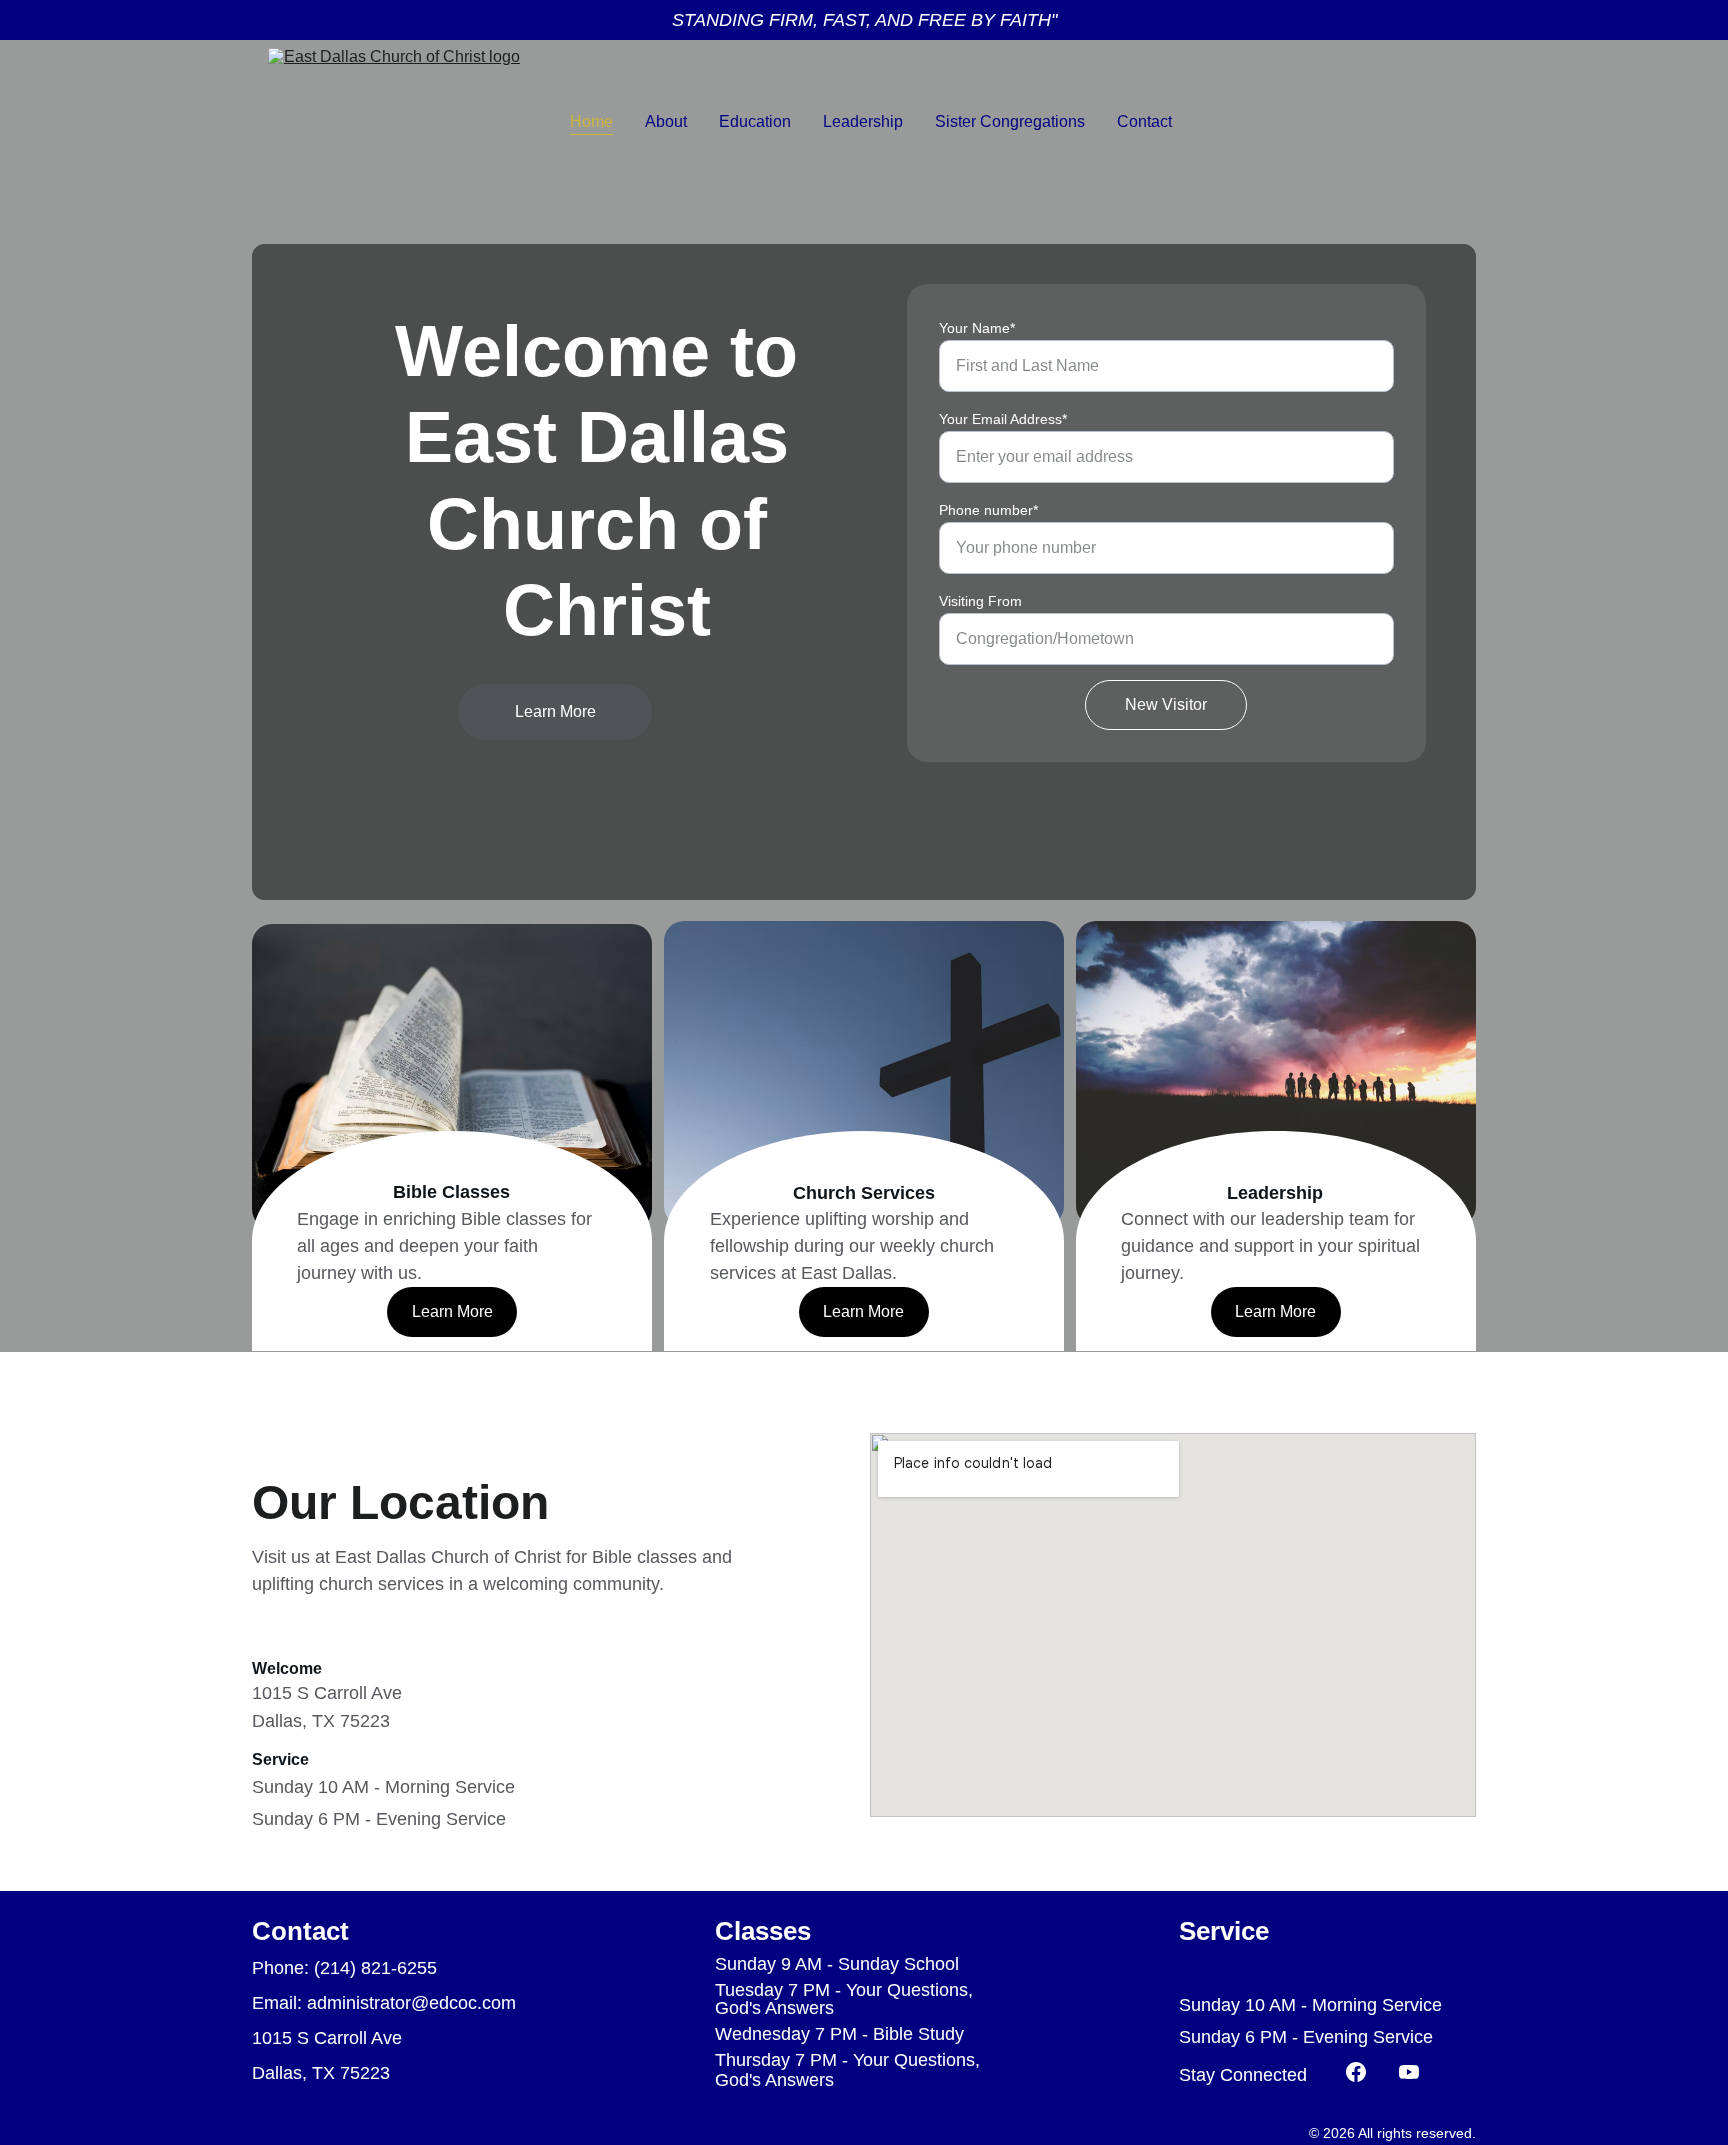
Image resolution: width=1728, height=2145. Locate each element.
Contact (1144, 121)
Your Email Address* (1003, 419)
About (666, 121)
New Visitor (1166, 704)
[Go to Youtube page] (1409, 2072)
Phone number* (988, 510)
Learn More (555, 711)
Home (591, 121)
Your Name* (977, 328)
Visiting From (980, 601)
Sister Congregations (1010, 121)
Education (755, 121)
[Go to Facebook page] (1366, 2072)
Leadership (863, 121)
